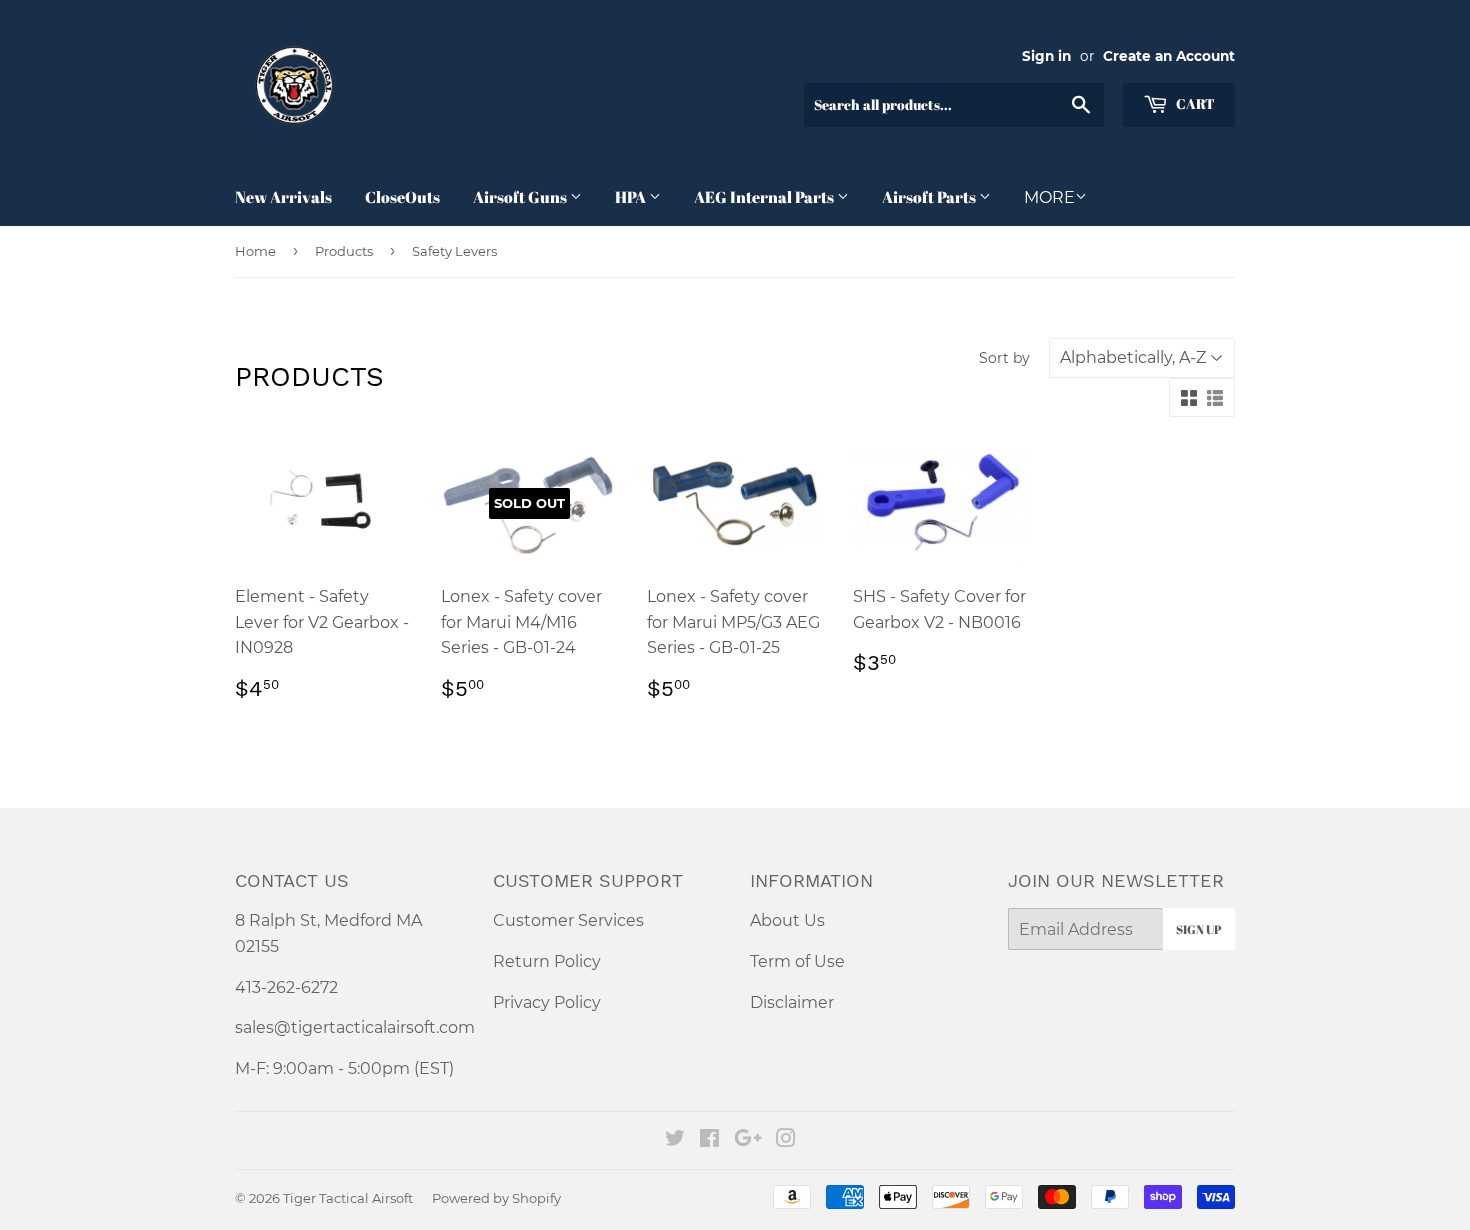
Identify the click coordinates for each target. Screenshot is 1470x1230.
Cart (1194, 103)
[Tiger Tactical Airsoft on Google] (748, 1140)
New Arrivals (283, 197)
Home (255, 251)
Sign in (1046, 56)
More (1049, 197)
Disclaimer (792, 1002)
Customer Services (568, 920)
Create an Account (1169, 56)
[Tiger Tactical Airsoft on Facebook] (709, 1140)
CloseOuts (402, 197)
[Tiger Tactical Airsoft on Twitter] (675, 1140)
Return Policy (547, 961)
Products (344, 251)
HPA (632, 197)
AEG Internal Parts (765, 197)
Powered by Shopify (496, 1198)
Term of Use (797, 961)
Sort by (1004, 358)
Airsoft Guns (521, 197)
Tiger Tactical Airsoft (348, 1198)
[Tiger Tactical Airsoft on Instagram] (786, 1140)
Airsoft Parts (930, 197)
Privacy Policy (547, 1002)
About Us (787, 920)
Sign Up (1199, 929)
